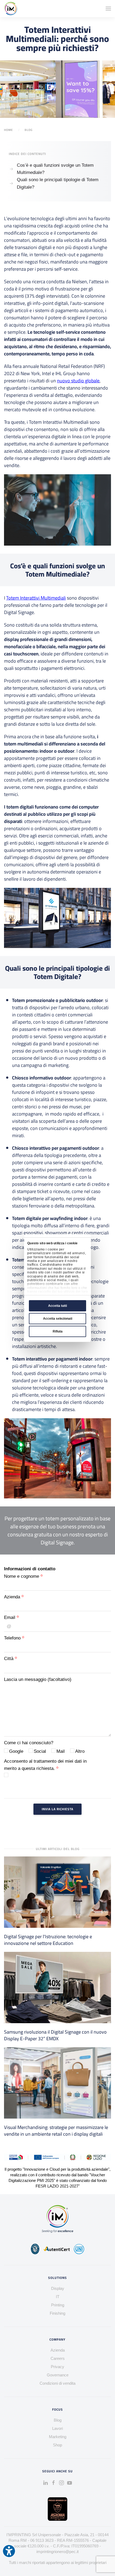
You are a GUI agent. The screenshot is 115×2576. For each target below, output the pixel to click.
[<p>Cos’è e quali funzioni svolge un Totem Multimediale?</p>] (11, 169)
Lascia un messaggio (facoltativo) (38, 1679)
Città (9, 1659)
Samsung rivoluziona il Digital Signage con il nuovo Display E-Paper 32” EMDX (55, 2035)
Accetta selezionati (58, 1319)
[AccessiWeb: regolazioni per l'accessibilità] (9, 2551)
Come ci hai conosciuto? (29, 1743)
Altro (80, 1751)
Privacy (57, 2367)
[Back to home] (11, 9)
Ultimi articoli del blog (58, 1849)
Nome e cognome (22, 1576)
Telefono (13, 1638)
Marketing (58, 2437)
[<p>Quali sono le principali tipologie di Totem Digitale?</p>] (11, 183)
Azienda (13, 1597)
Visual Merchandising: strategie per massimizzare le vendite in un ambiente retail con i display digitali (56, 2131)
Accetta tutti (57, 1306)
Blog (29, 130)
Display (58, 2288)
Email (10, 1617)
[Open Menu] (108, 9)
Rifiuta (58, 1331)
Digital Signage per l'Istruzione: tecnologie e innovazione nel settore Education (48, 1940)
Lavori (57, 2428)
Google (16, 1751)
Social (40, 1751)
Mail (61, 1751)
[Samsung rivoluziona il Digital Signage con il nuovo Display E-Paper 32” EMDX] (57, 1987)
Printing (58, 2305)
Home (8, 130)
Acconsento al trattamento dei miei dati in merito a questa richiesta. (45, 1765)
